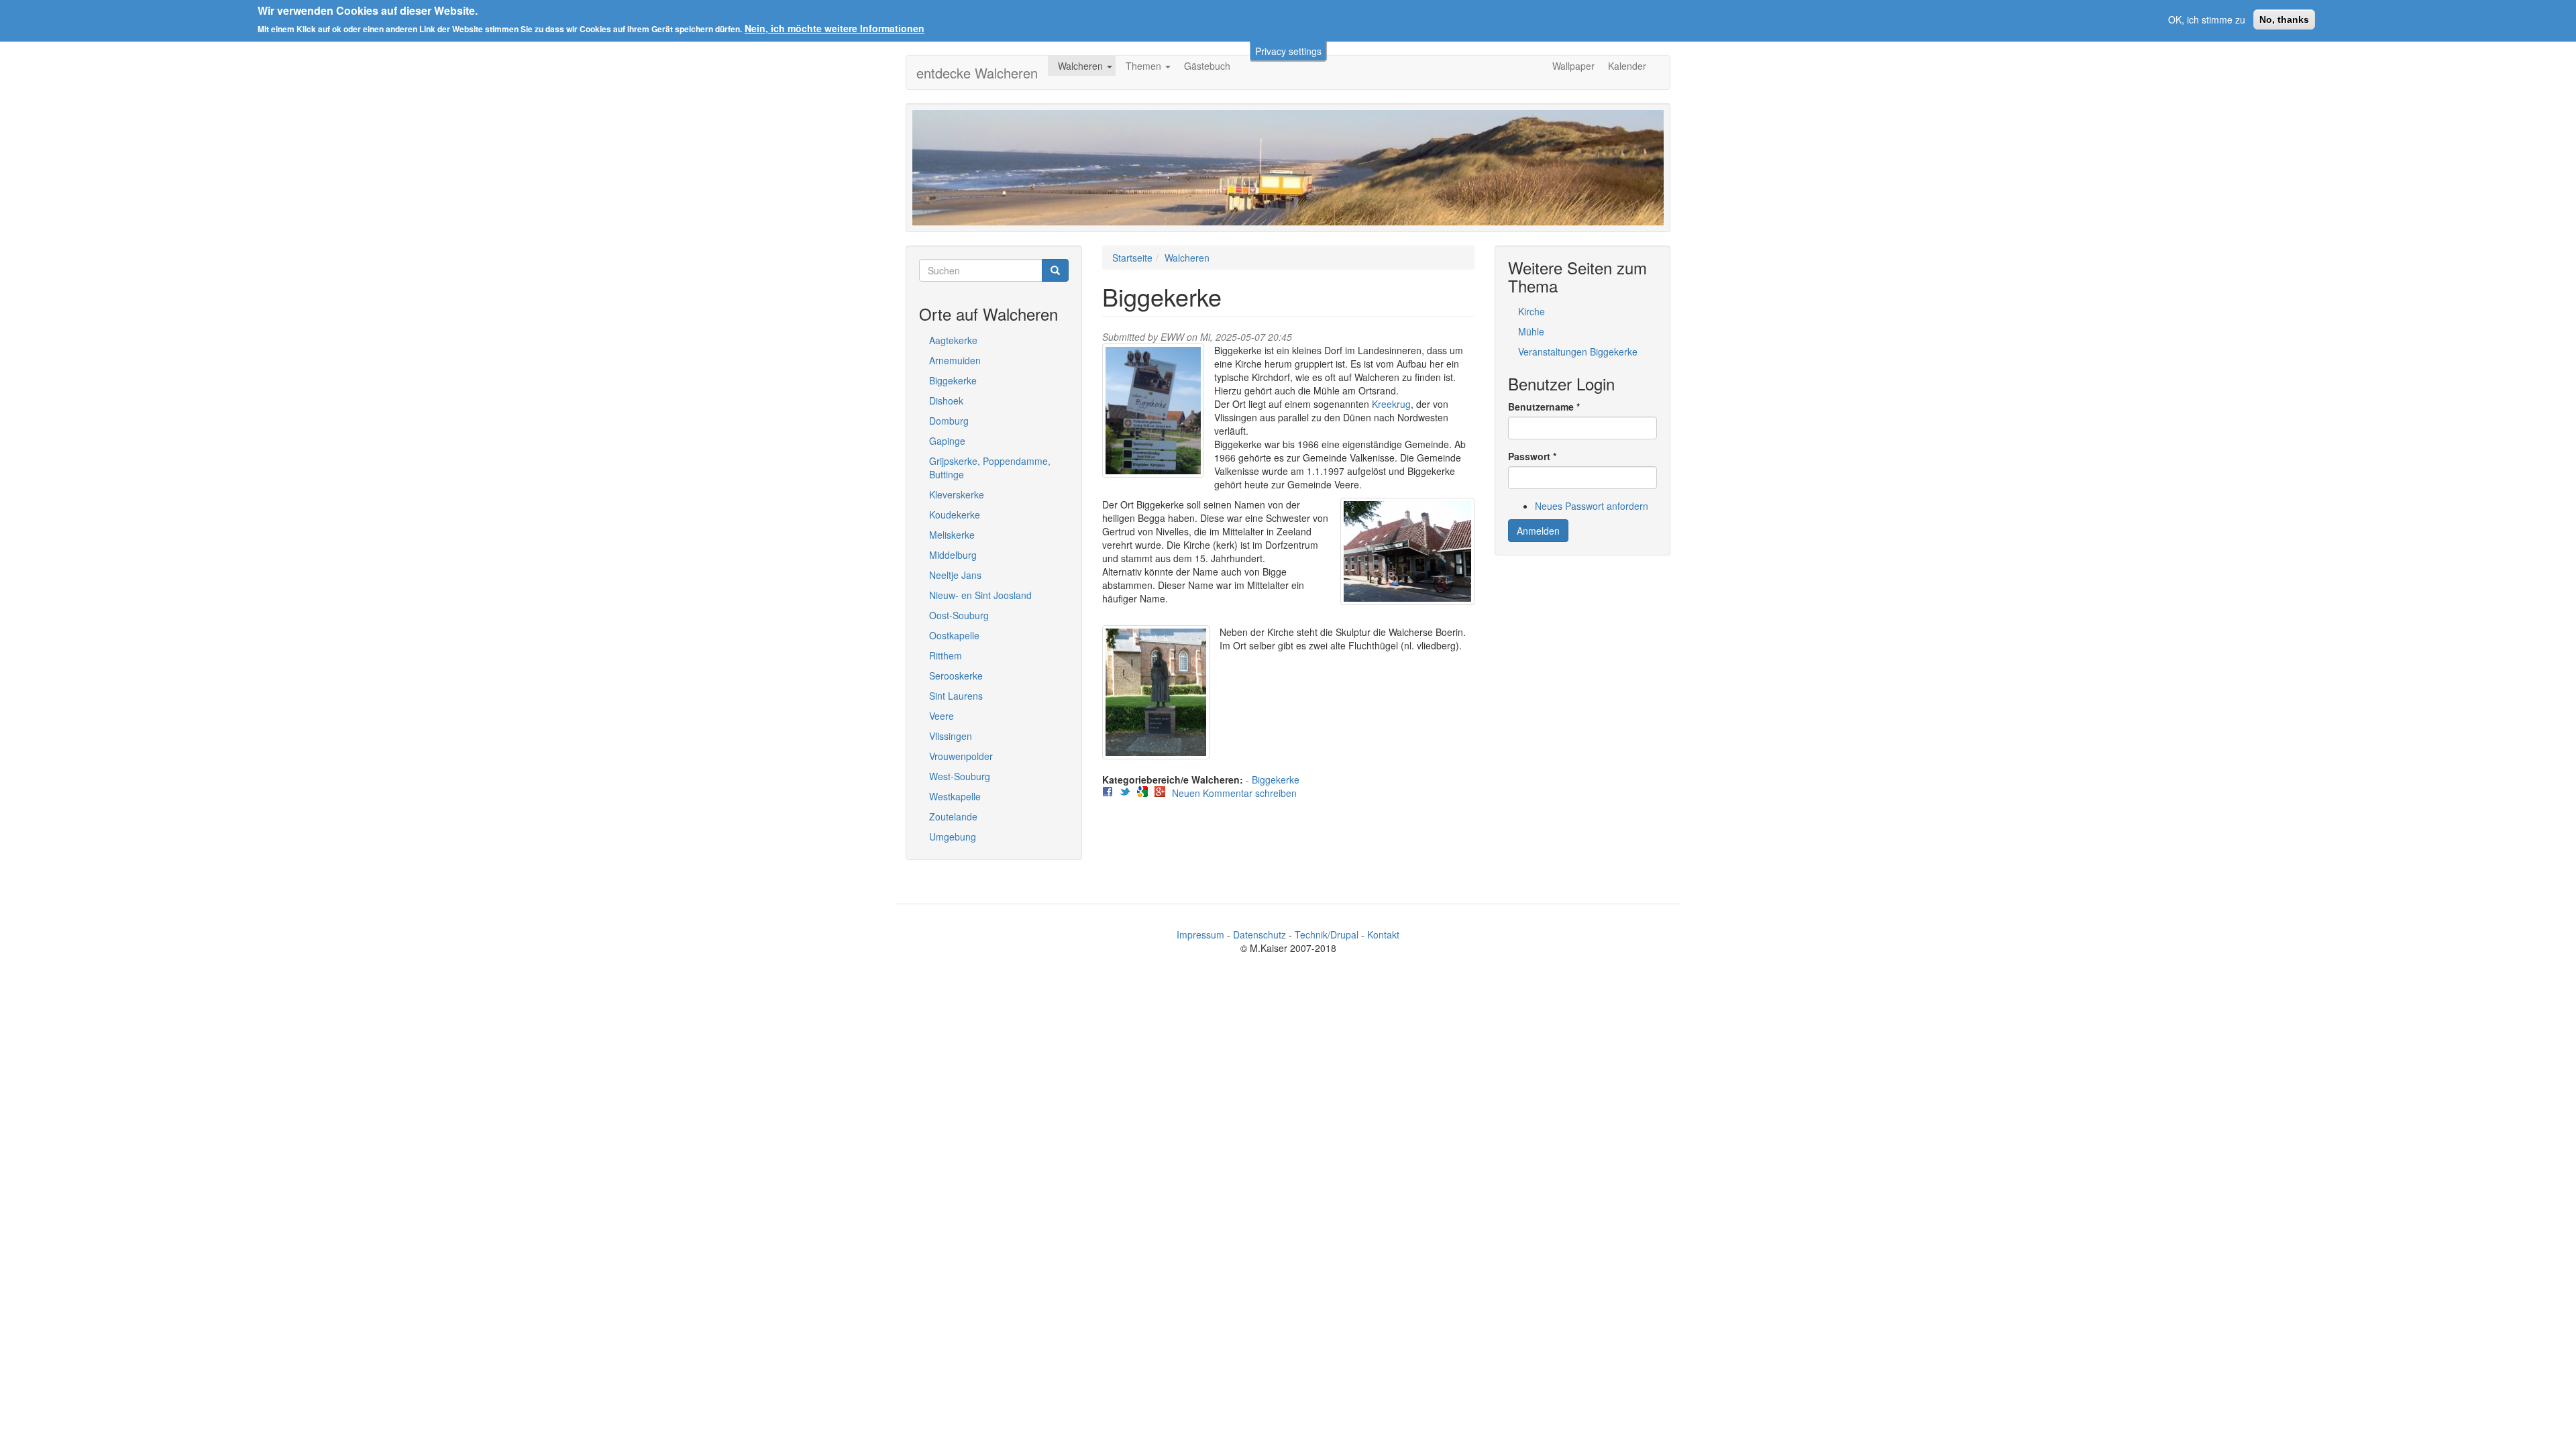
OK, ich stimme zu (2207, 19)
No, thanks (2284, 19)
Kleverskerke (957, 494)
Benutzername (1544, 407)
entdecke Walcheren (977, 73)
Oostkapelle (954, 635)
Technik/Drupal (1327, 934)
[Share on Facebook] (1108, 792)
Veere (942, 716)
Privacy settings (1288, 51)
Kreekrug (1391, 404)
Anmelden (1538, 531)
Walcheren (1082, 66)
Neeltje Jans (955, 575)
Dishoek (946, 400)
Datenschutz (1259, 934)
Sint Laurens (956, 696)
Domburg (949, 421)
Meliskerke (952, 535)
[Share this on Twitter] (1125, 792)
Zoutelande (953, 816)
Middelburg (953, 555)
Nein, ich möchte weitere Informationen (835, 28)
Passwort (1532, 456)
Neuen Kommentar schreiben (1234, 793)
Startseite (1132, 258)
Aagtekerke (953, 340)
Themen (1145, 66)
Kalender (1627, 66)
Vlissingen (951, 736)
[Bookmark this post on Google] (1142, 792)
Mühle (1531, 331)
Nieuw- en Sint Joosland (980, 595)
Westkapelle (955, 796)
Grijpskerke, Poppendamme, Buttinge (990, 468)
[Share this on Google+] (1160, 792)
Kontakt (1383, 934)
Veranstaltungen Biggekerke (1578, 352)
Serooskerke (956, 676)
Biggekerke (953, 380)
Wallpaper (1573, 66)
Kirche (1532, 311)
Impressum (1200, 934)
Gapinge (947, 441)
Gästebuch (1207, 66)
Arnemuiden (955, 360)
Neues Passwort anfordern (1592, 506)
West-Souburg (960, 776)
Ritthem (946, 655)
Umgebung (953, 837)
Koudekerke (955, 515)
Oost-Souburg (959, 615)
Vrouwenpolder (961, 756)
